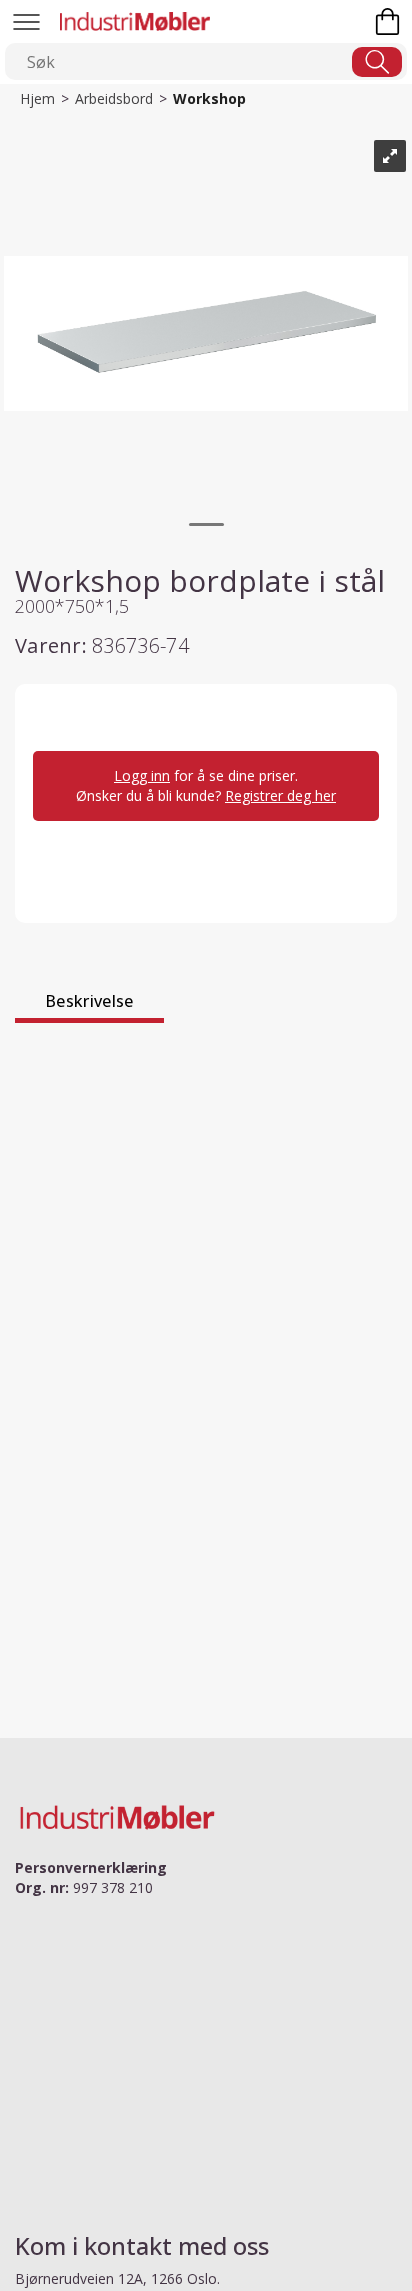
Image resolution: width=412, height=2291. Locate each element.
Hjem (37, 98)
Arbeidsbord (114, 98)
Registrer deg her (280, 795)
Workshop (209, 98)
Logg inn (142, 775)
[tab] (89, 1004)
